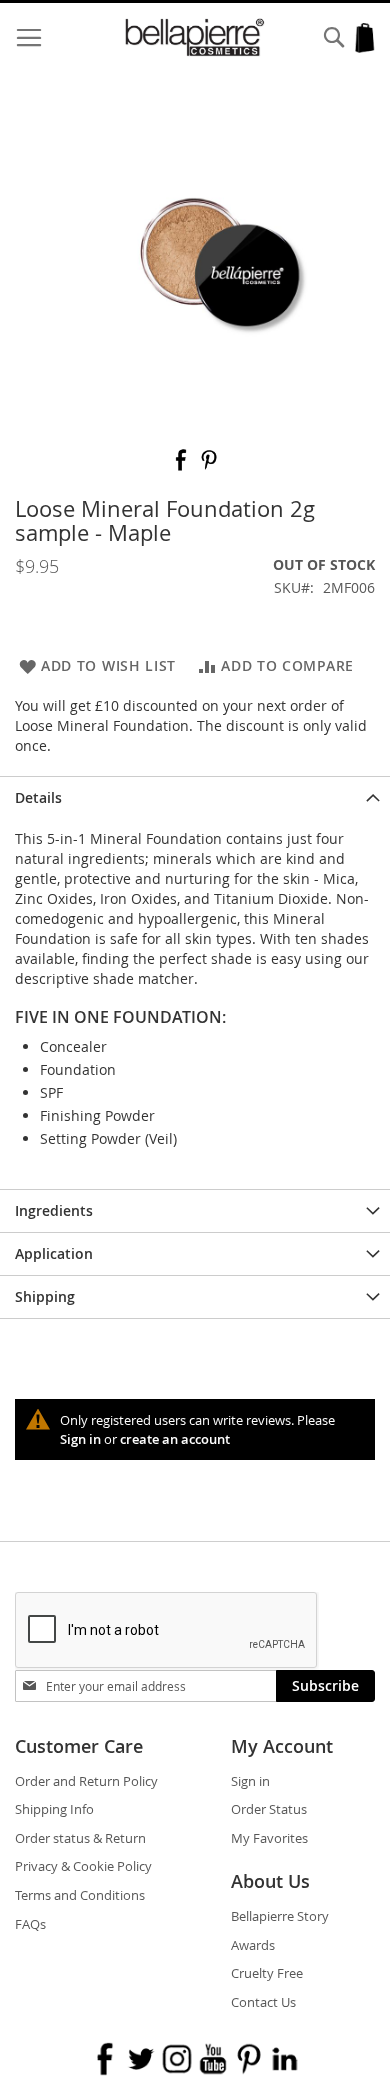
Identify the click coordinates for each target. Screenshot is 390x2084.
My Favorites (269, 1838)
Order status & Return (80, 1838)
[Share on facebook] (183, 466)
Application (54, 1253)
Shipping (45, 1296)
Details (38, 797)
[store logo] (195, 37)
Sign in (80, 1439)
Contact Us (263, 2002)
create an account (175, 1439)
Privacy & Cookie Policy (83, 1866)
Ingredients (54, 1210)
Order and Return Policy (86, 1781)
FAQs (30, 1924)
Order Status (269, 1809)
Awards (253, 1945)
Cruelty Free (267, 1973)
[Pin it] (209, 466)
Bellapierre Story (280, 1916)
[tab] (195, 797)
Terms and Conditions (80, 1895)
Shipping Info (54, 1809)
